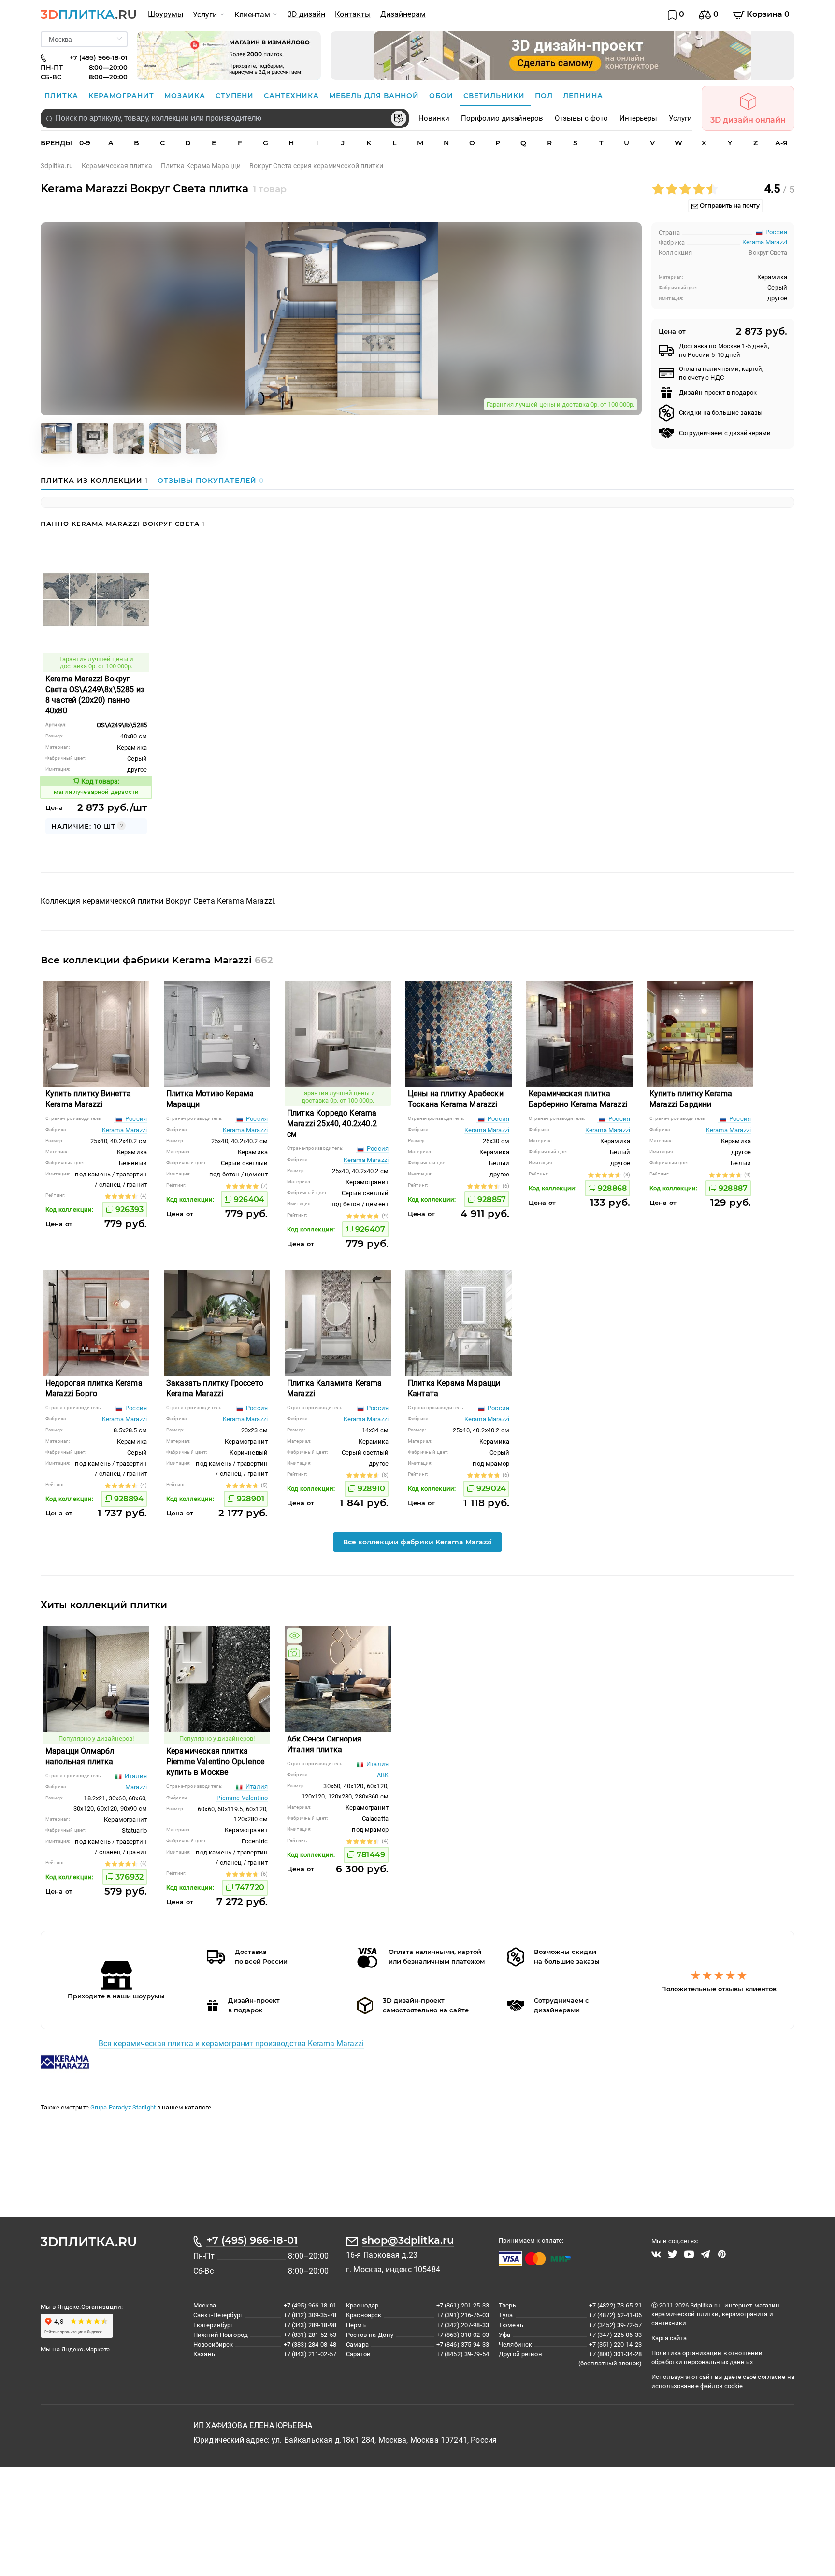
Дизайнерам (403, 14)
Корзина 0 (767, 14)
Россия (135, 1119)
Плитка (63, 96)
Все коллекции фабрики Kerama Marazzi (417, 1542)
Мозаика (186, 96)
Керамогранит (122, 96)
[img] (294, 1636)
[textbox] (225, 118)
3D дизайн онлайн (748, 120)
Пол (545, 96)
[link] (61, 166)
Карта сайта (669, 2338)
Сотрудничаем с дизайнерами (725, 433)
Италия (135, 1776)
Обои (442, 96)
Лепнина (583, 96)
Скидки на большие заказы (721, 413)
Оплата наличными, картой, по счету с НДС (721, 373)
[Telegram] (705, 2254)
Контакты (353, 14)
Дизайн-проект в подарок (718, 392)
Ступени (236, 96)
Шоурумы (166, 14)
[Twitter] (673, 2254)
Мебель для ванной (375, 96)
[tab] (97, 481)
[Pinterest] (722, 2254)
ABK (383, 1775)
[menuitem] (166, 14)
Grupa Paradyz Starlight (124, 2107)
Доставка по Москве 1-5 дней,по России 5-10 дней (724, 350)
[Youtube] (689, 2254)
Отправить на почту (729, 205)
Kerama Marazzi (765, 242)
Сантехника (293, 96)
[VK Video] (656, 2254)
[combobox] (225, 118)
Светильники (495, 96)
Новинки (434, 118)
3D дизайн (306, 14)
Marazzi (136, 1787)
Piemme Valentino (242, 1798)
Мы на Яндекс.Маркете (75, 2349)
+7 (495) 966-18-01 (252, 2240)
